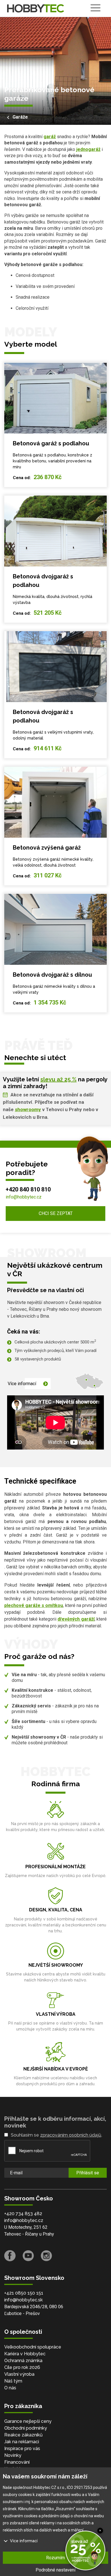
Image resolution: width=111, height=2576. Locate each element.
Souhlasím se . (56, 2135)
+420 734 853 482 (23, 2214)
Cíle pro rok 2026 (22, 2367)
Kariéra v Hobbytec (25, 2354)
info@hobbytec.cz (24, 1197)
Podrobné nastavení (55, 2570)
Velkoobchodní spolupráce (33, 2347)
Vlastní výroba (19, 2374)
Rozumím (55, 2558)
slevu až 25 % (58, 1079)
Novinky (13, 2455)
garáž (50, 137)
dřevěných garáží (76, 1619)
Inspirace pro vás (22, 2448)
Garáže (20, 117)
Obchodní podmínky (26, 2428)
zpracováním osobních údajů (71, 2135)
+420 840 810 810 (28, 1189)
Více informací (22, 1384)
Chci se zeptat (56, 1213)
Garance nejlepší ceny (28, 2421)
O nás (10, 2388)
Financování (17, 2462)
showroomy (28, 1109)
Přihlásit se (88, 2173)
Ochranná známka (23, 2361)
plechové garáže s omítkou (34, 1605)
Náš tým (13, 2381)
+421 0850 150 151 (24, 2293)
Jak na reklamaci (22, 2442)
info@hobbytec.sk (23, 2300)
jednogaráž (88, 149)
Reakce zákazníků (23, 2435)
